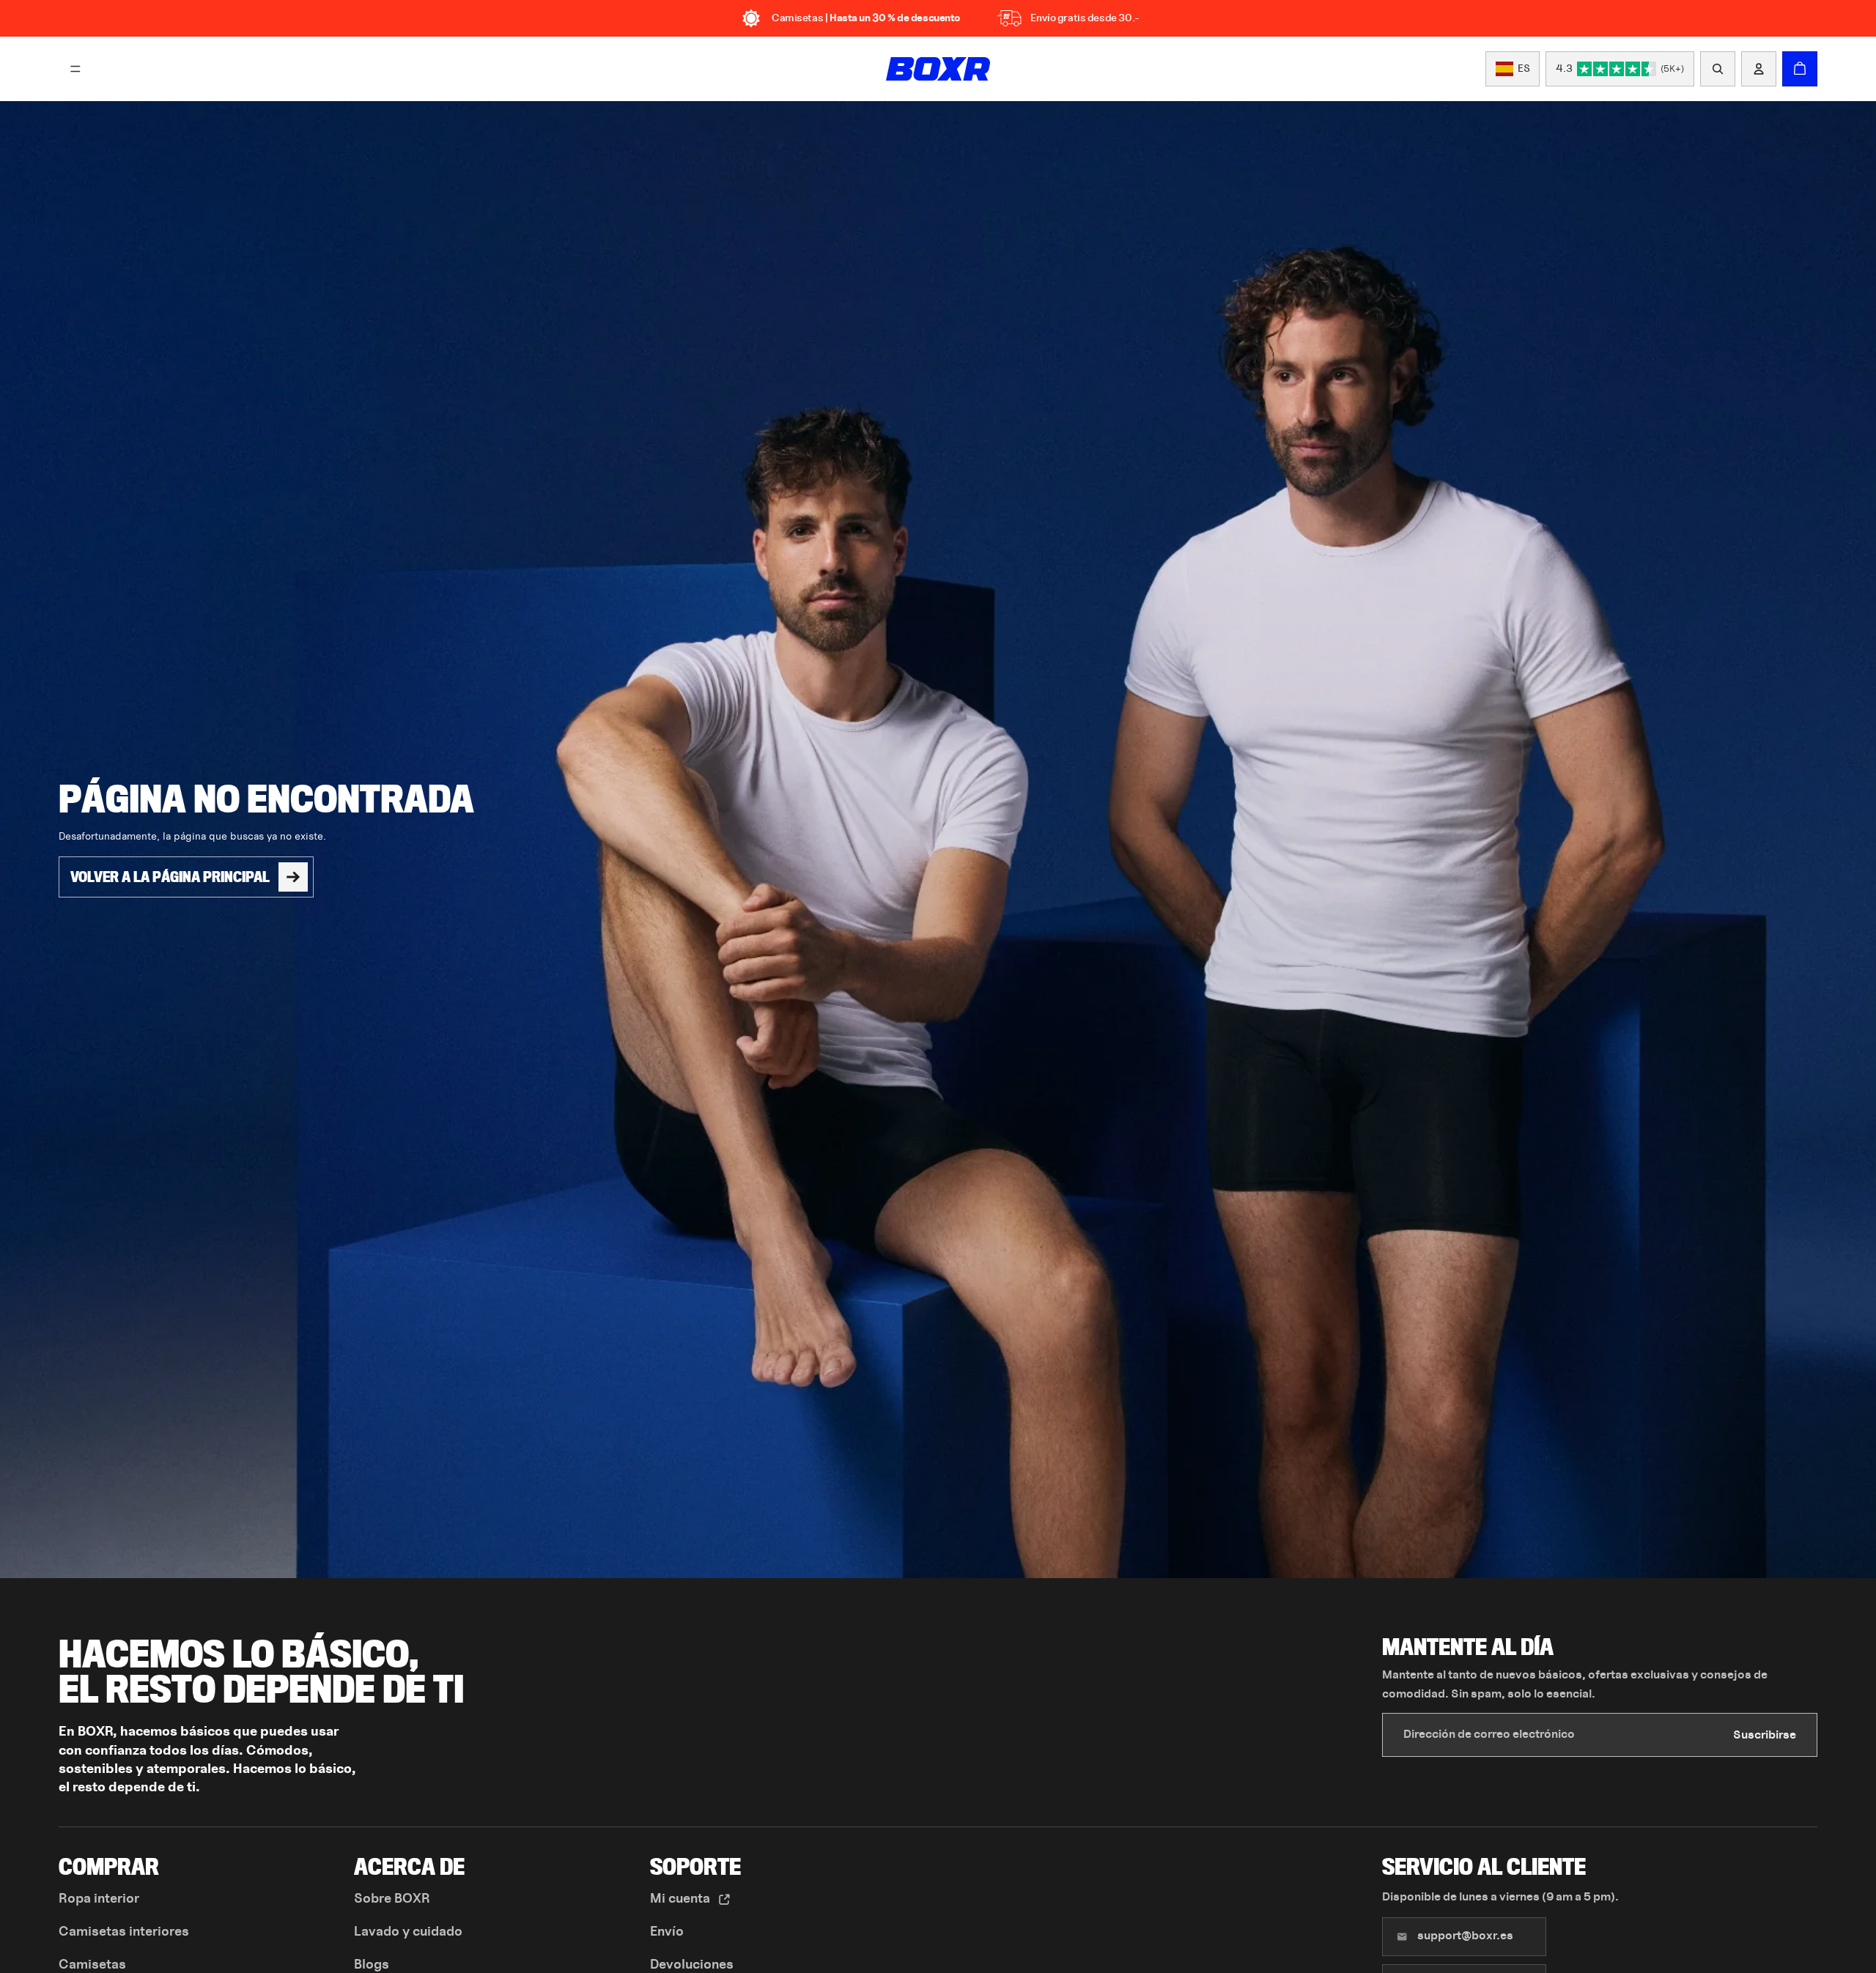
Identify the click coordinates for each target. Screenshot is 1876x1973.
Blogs (372, 1965)
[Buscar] (1718, 69)
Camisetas (92, 1965)
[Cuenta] (1759, 69)
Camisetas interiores (124, 1932)
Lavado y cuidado (408, 1932)
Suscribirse (1765, 1735)
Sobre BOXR (392, 1899)
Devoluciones (692, 1965)
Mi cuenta (682, 1899)
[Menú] (75, 69)
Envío (667, 1932)
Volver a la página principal (170, 877)
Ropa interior (99, 1899)
